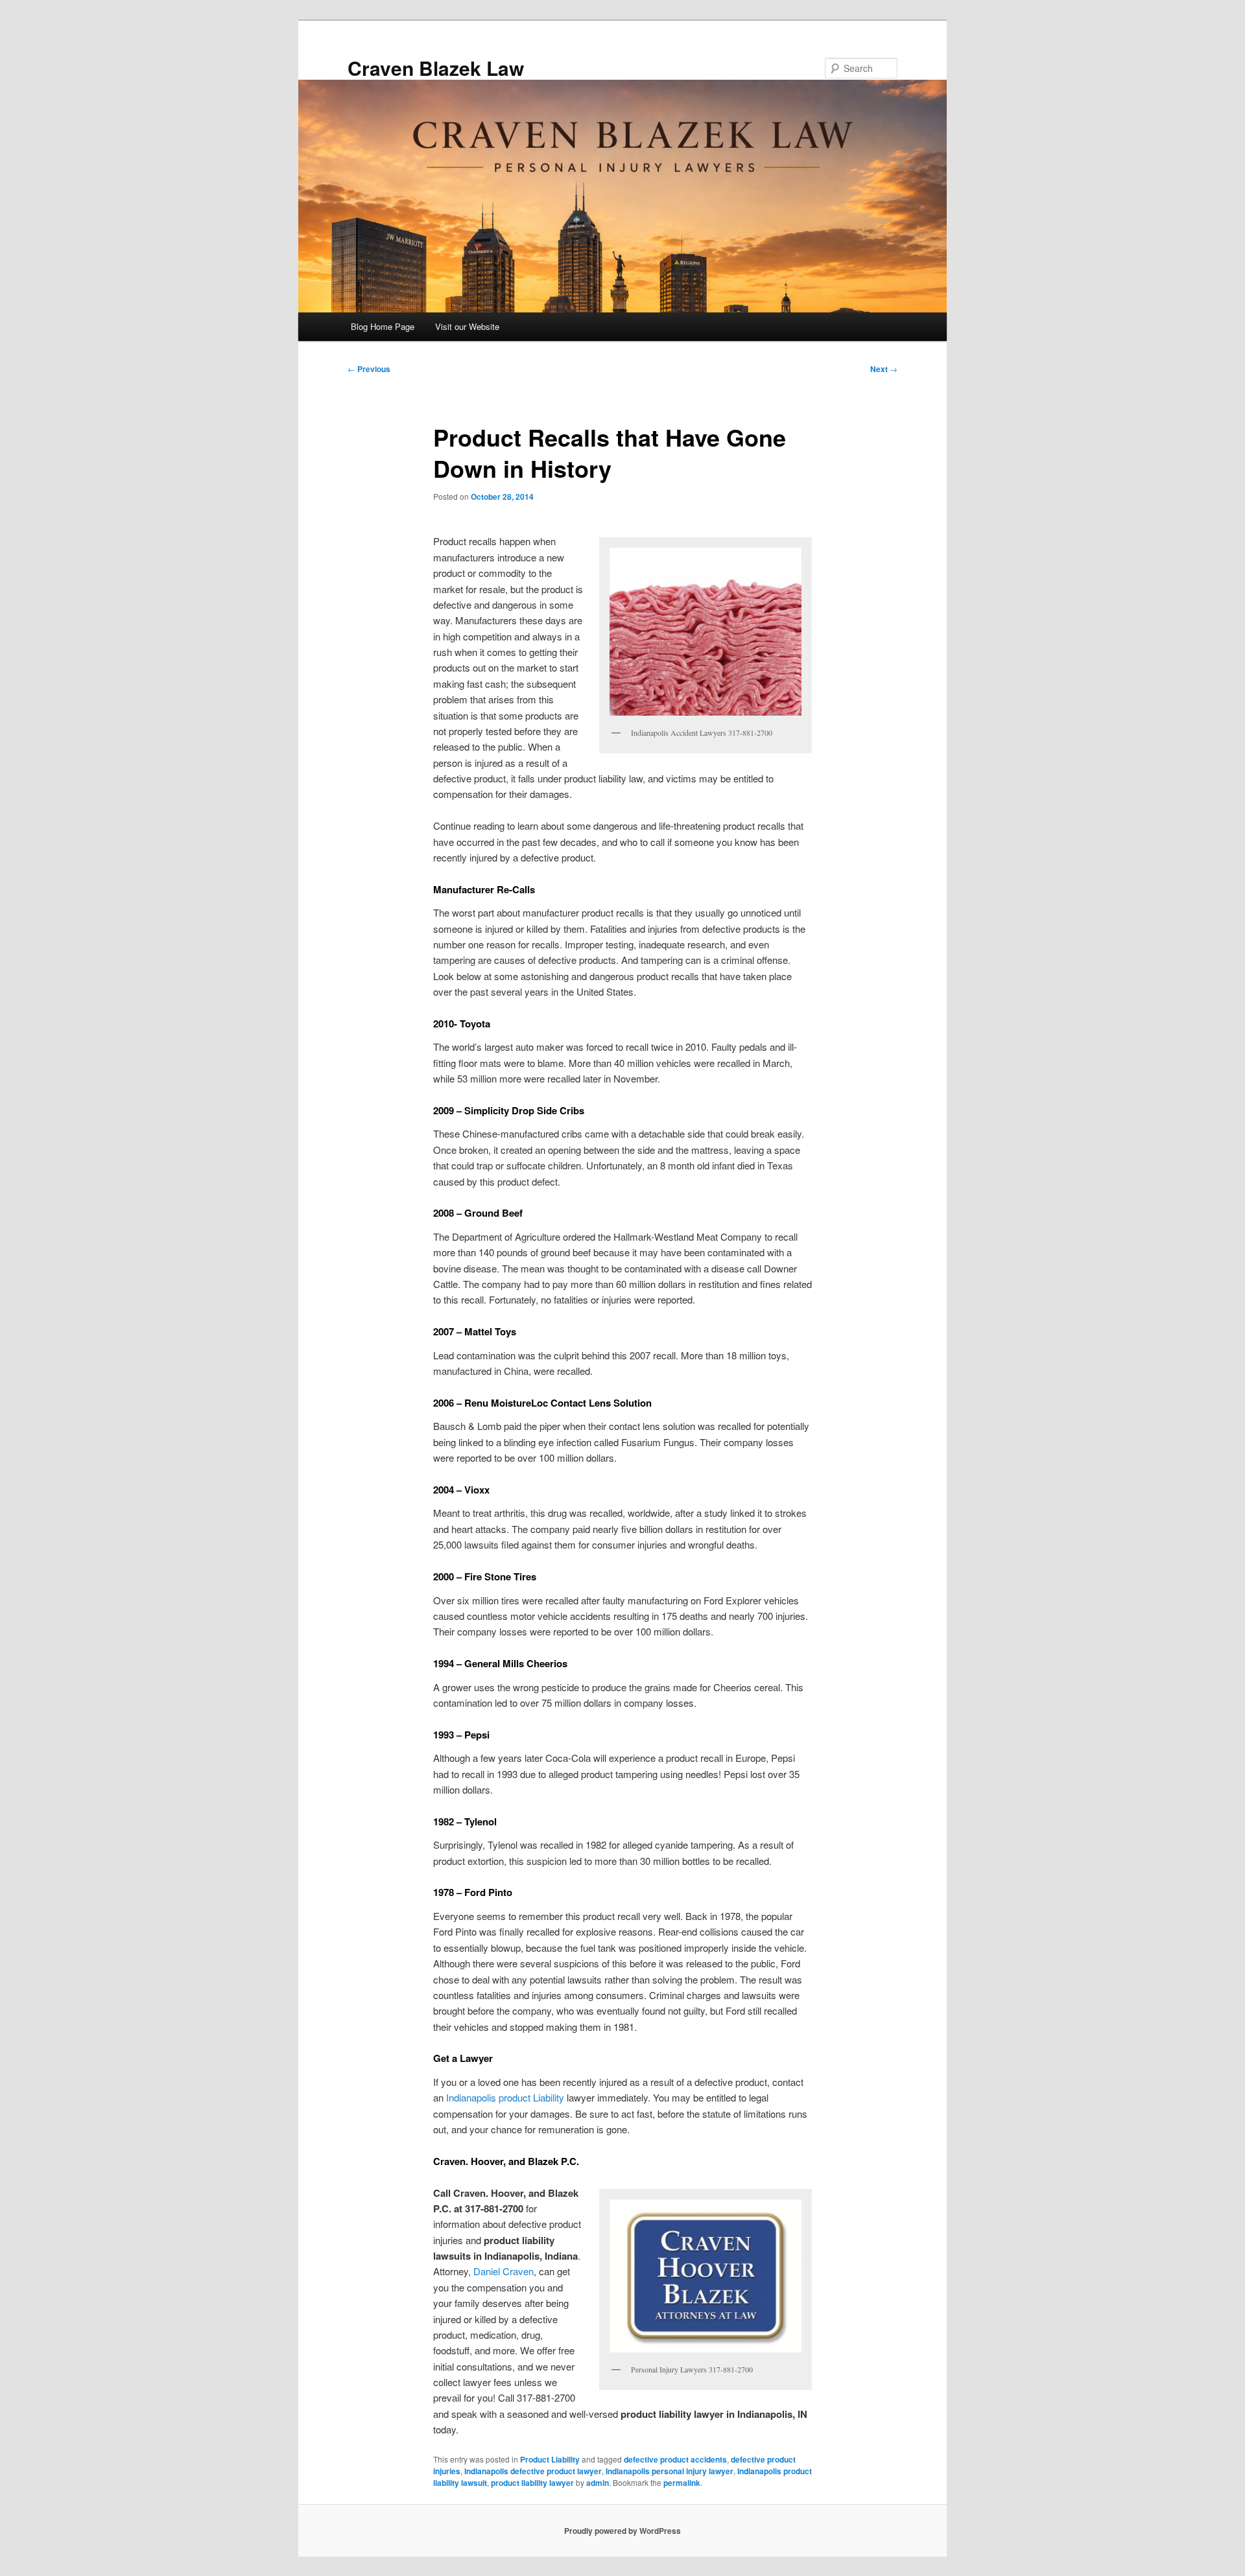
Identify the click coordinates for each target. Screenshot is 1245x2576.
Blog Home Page (383, 326)
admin (598, 2483)
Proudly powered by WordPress (622, 2531)
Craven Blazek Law (436, 68)
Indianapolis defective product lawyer (533, 2471)
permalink (682, 2483)
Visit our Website (467, 326)
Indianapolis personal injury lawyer (670, 2471)
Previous (369, 369)
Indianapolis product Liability (505, 2097)
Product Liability (550, 2459)
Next (884, 369)
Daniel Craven (504, 2271)
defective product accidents (675, 2459)
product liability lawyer (532, 2483)
